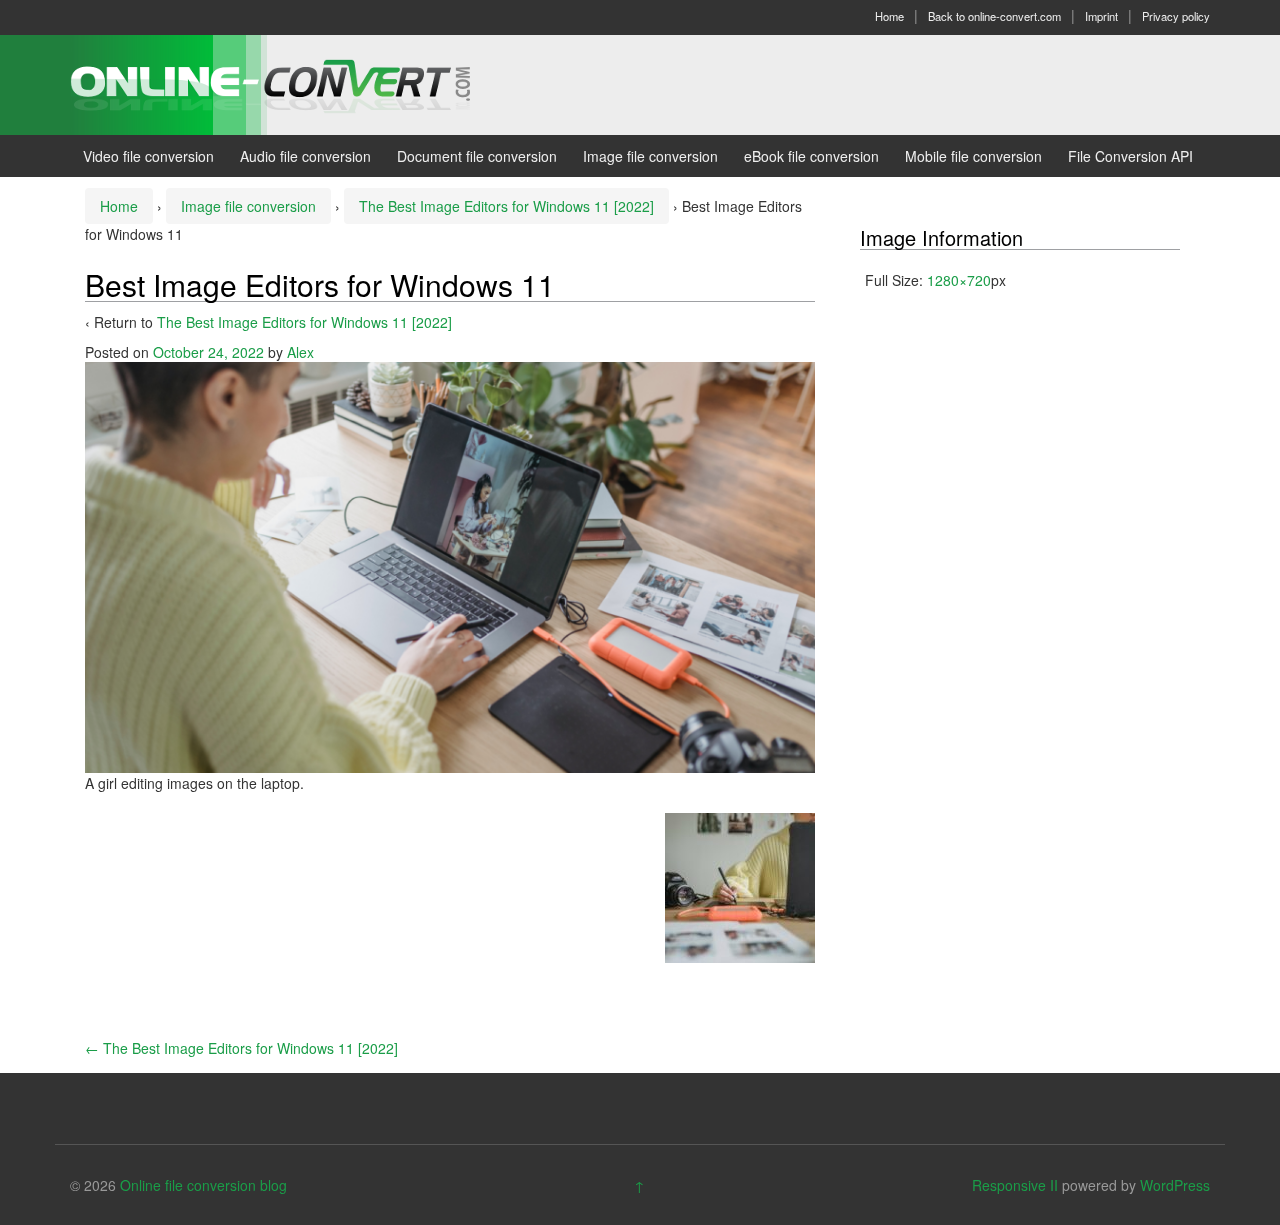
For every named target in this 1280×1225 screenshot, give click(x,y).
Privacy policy (1176, 16)
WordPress (1175, 1185)
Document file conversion (477, 156)
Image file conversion (650, 156)
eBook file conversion (811, 156)
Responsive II (1015, 1185)
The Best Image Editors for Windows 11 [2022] (506, 206)
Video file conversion (148, 156)
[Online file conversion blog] (300, 83)
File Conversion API (1130, 156)
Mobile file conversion (973, 156)
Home (889, 16)
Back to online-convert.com (994, 16)
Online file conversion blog (203, 1185)
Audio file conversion (305, 156)
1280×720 (959, 280)
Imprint (1101, 16)
